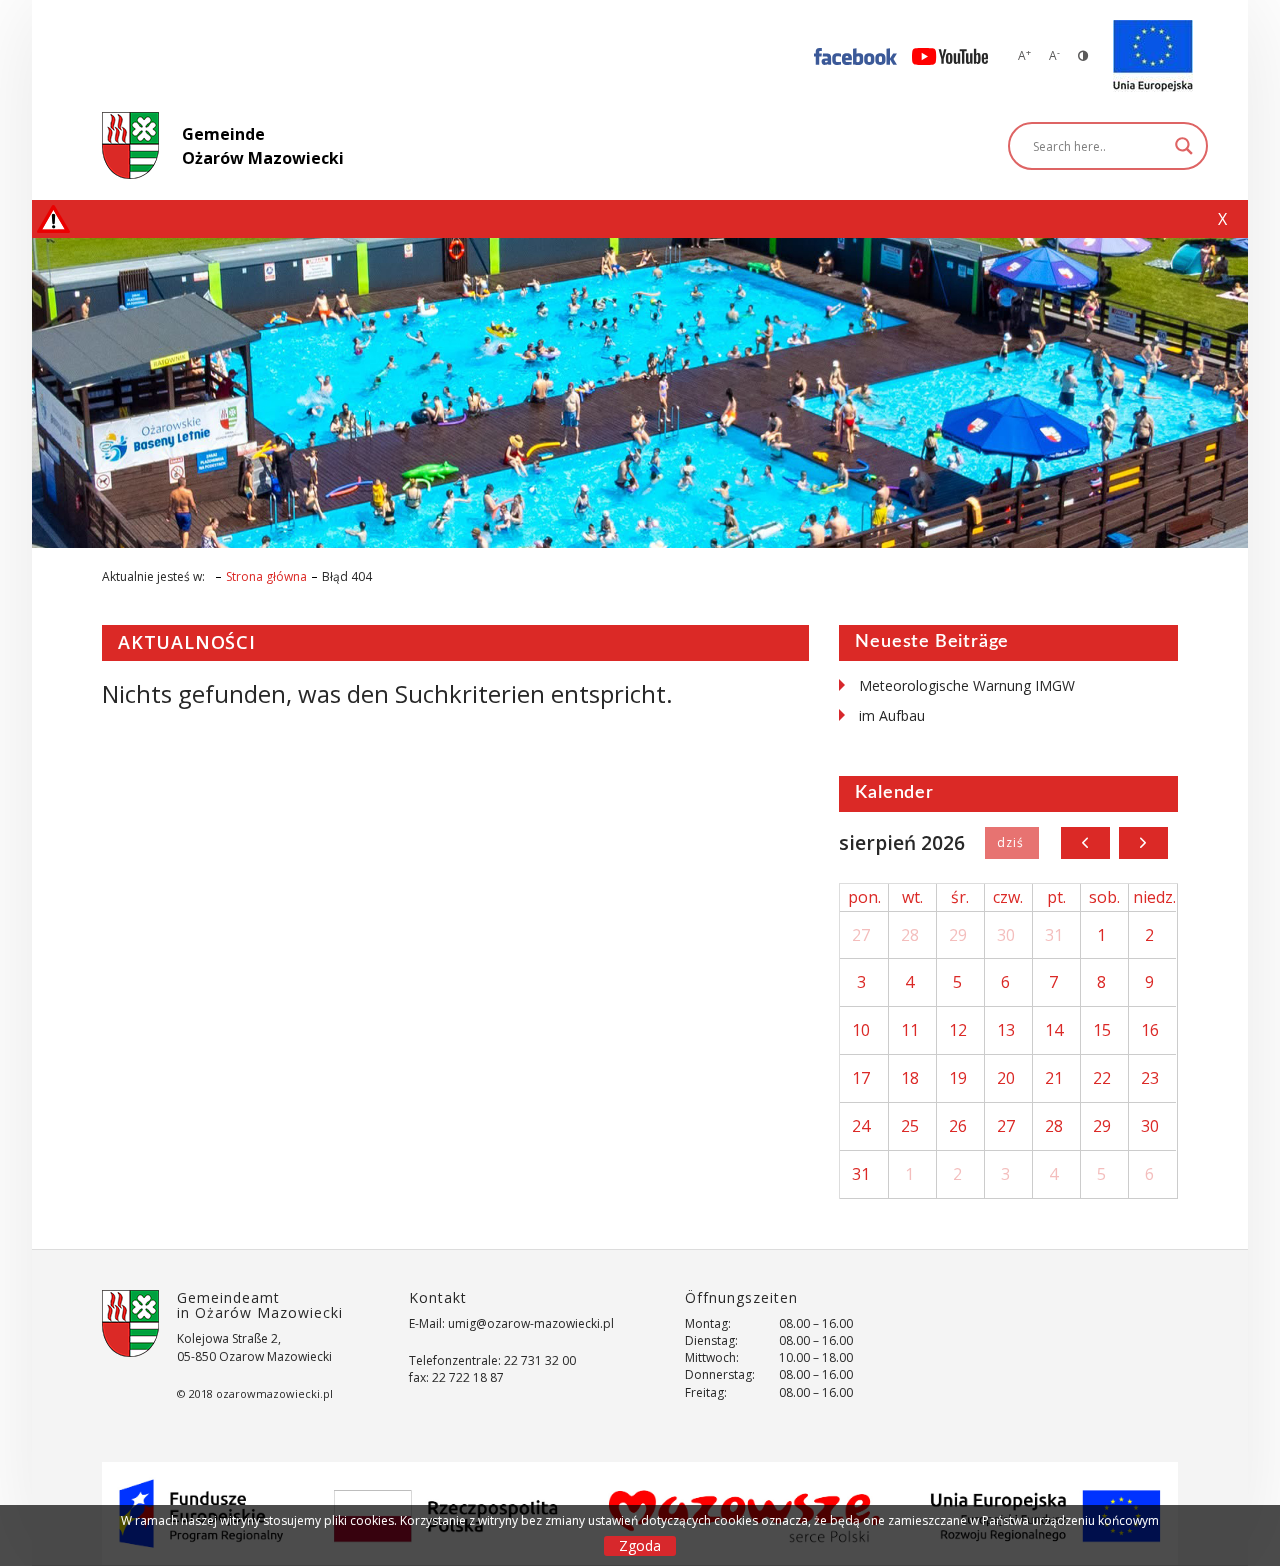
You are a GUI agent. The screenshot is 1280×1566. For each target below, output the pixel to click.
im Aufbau (892, 715)
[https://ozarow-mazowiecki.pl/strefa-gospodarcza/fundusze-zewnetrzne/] (1153, 56)
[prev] (1085, 843)
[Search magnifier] (1184, 146)
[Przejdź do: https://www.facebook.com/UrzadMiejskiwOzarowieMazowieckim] (855, 55)
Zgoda (640, 1545)
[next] (1143, 843)
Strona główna (266, 576)
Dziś (1011, 843)
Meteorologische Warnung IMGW (967, 685)
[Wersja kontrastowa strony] (1083, 55)
